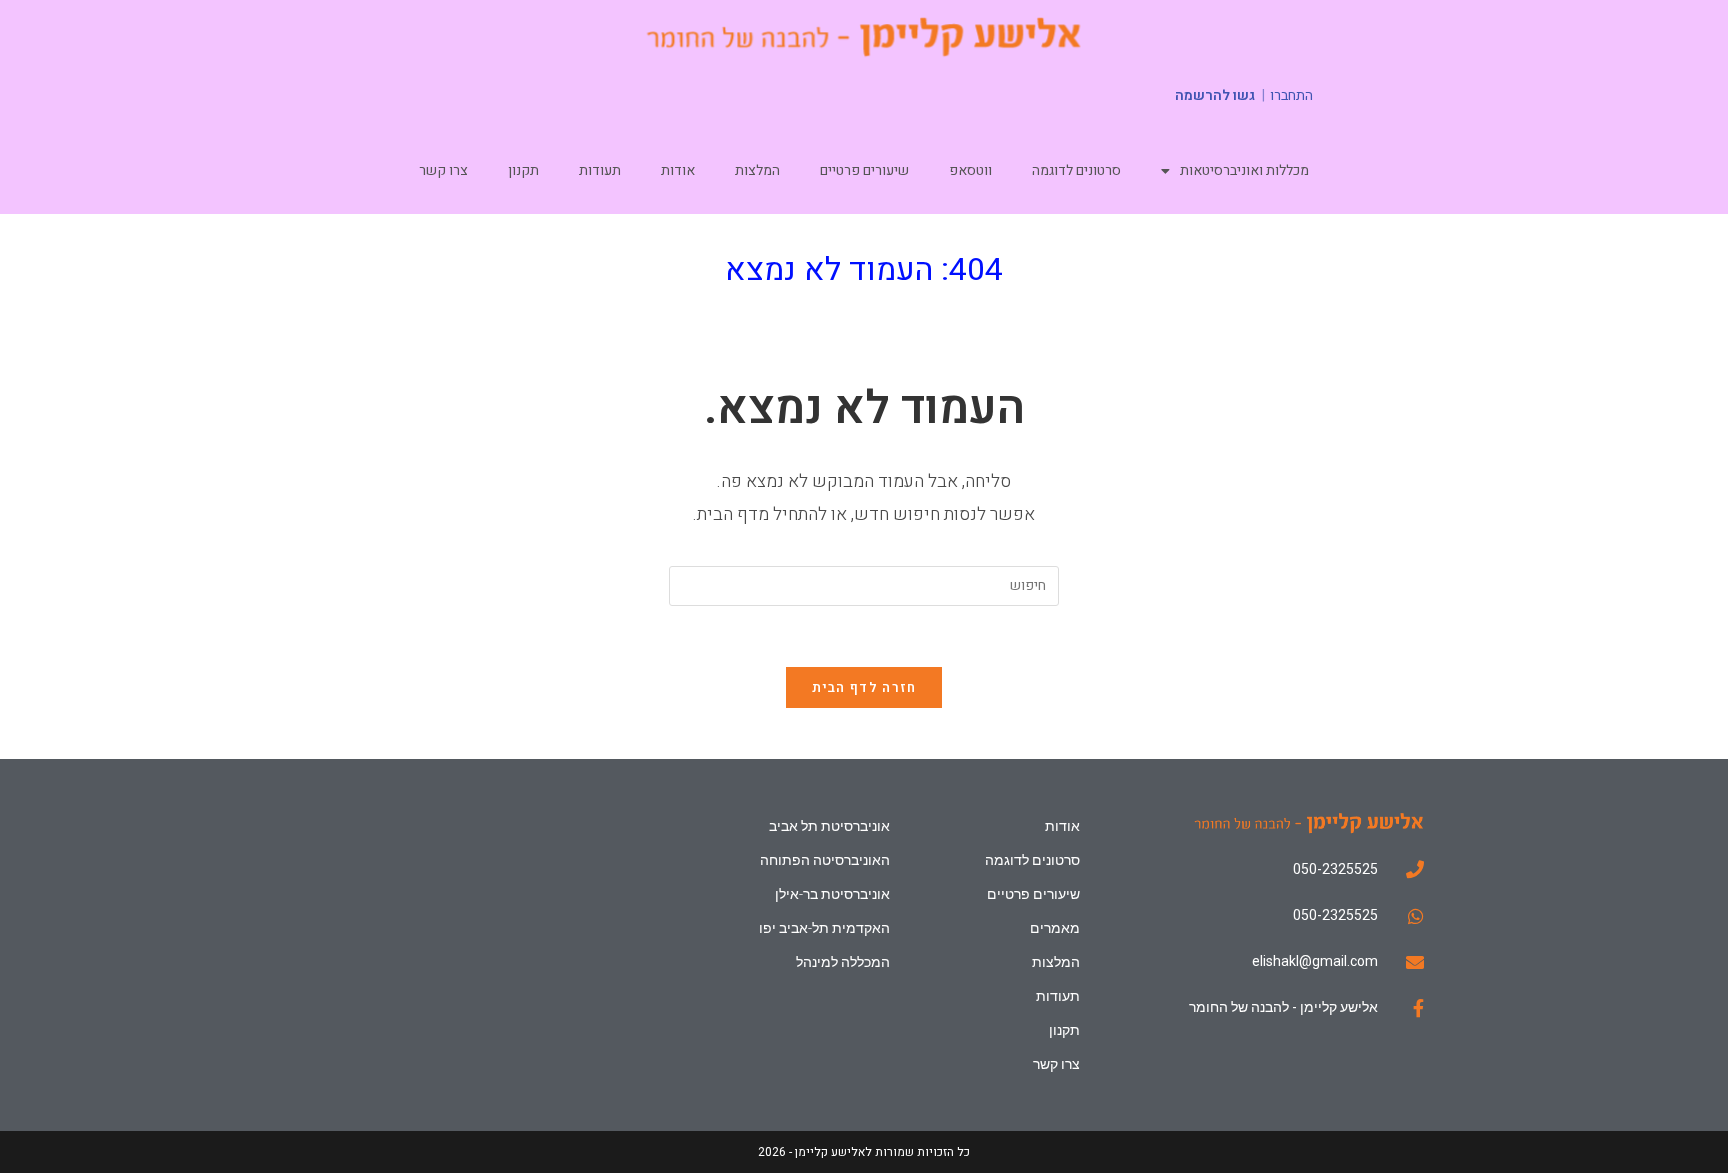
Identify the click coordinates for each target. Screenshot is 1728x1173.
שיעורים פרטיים (864, 170)
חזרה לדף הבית (864, 687)
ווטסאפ (970, 170)
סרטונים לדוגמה (1076, 170)
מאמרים (1055, 928)
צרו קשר (443, 170)
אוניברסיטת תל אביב (829, 826)
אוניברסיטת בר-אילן (832, 894)
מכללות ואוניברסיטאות (1244, 170)
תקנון (523, 170)
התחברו (1291, 96)
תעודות (600, 170)
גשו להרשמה (1215, 95)
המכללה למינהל (842, 962)
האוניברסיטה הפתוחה (824, 860)
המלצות (757, 170)
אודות (678, 170)
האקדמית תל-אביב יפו (824, 928)
